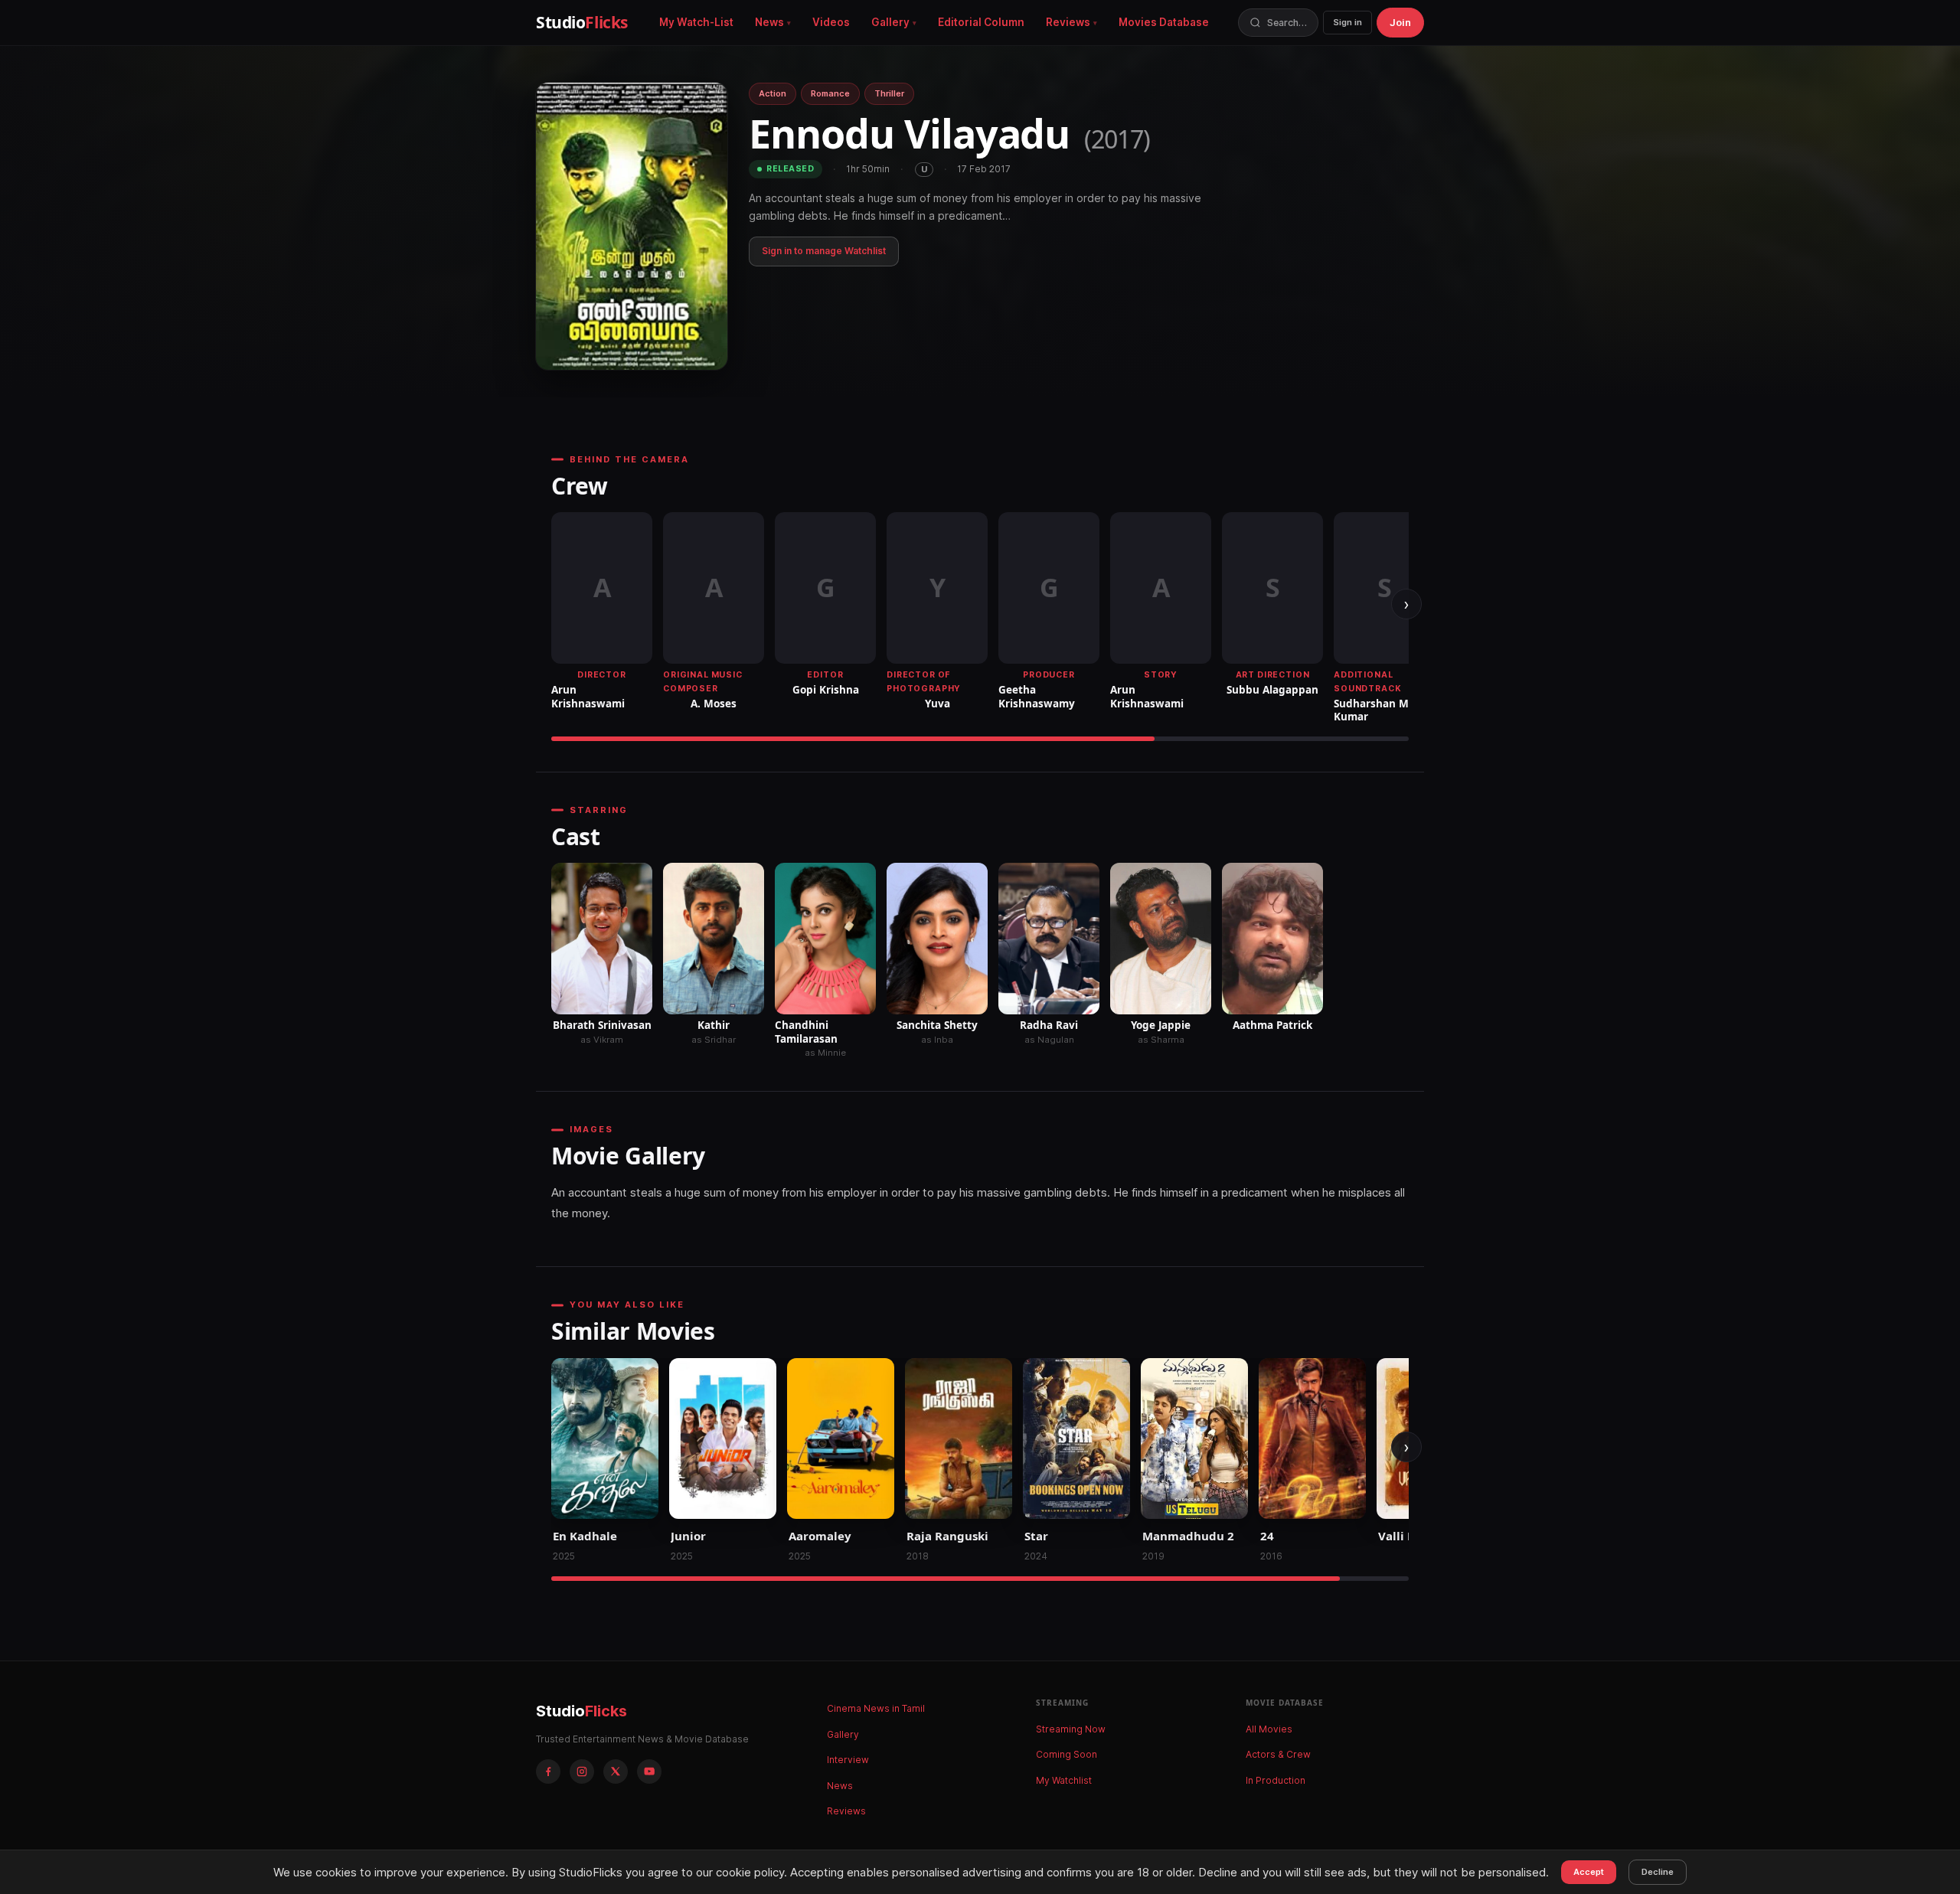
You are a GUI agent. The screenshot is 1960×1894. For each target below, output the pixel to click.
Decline (1658, 1872)
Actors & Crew (1278, 1754)
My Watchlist (1064, 1780)
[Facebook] (548, 1772)
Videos (831, 22)
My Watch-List (696, 22)
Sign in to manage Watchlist (824, 251)
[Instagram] (582, 1772)
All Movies (1269, 1729)
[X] (616, 1772)
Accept (1589, 1872)
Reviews (1068, 22)
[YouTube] (649, 1772)
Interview (848, 1760)
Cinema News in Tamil (876, 1708)
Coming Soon (1067, 1754)
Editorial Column (981, 22)
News (769, 22)
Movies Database (1164, 22)
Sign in (1347, 22)
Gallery (890, 22)
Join (1400, 22)
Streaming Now (1071, 1729)
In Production (1276, 1780)
